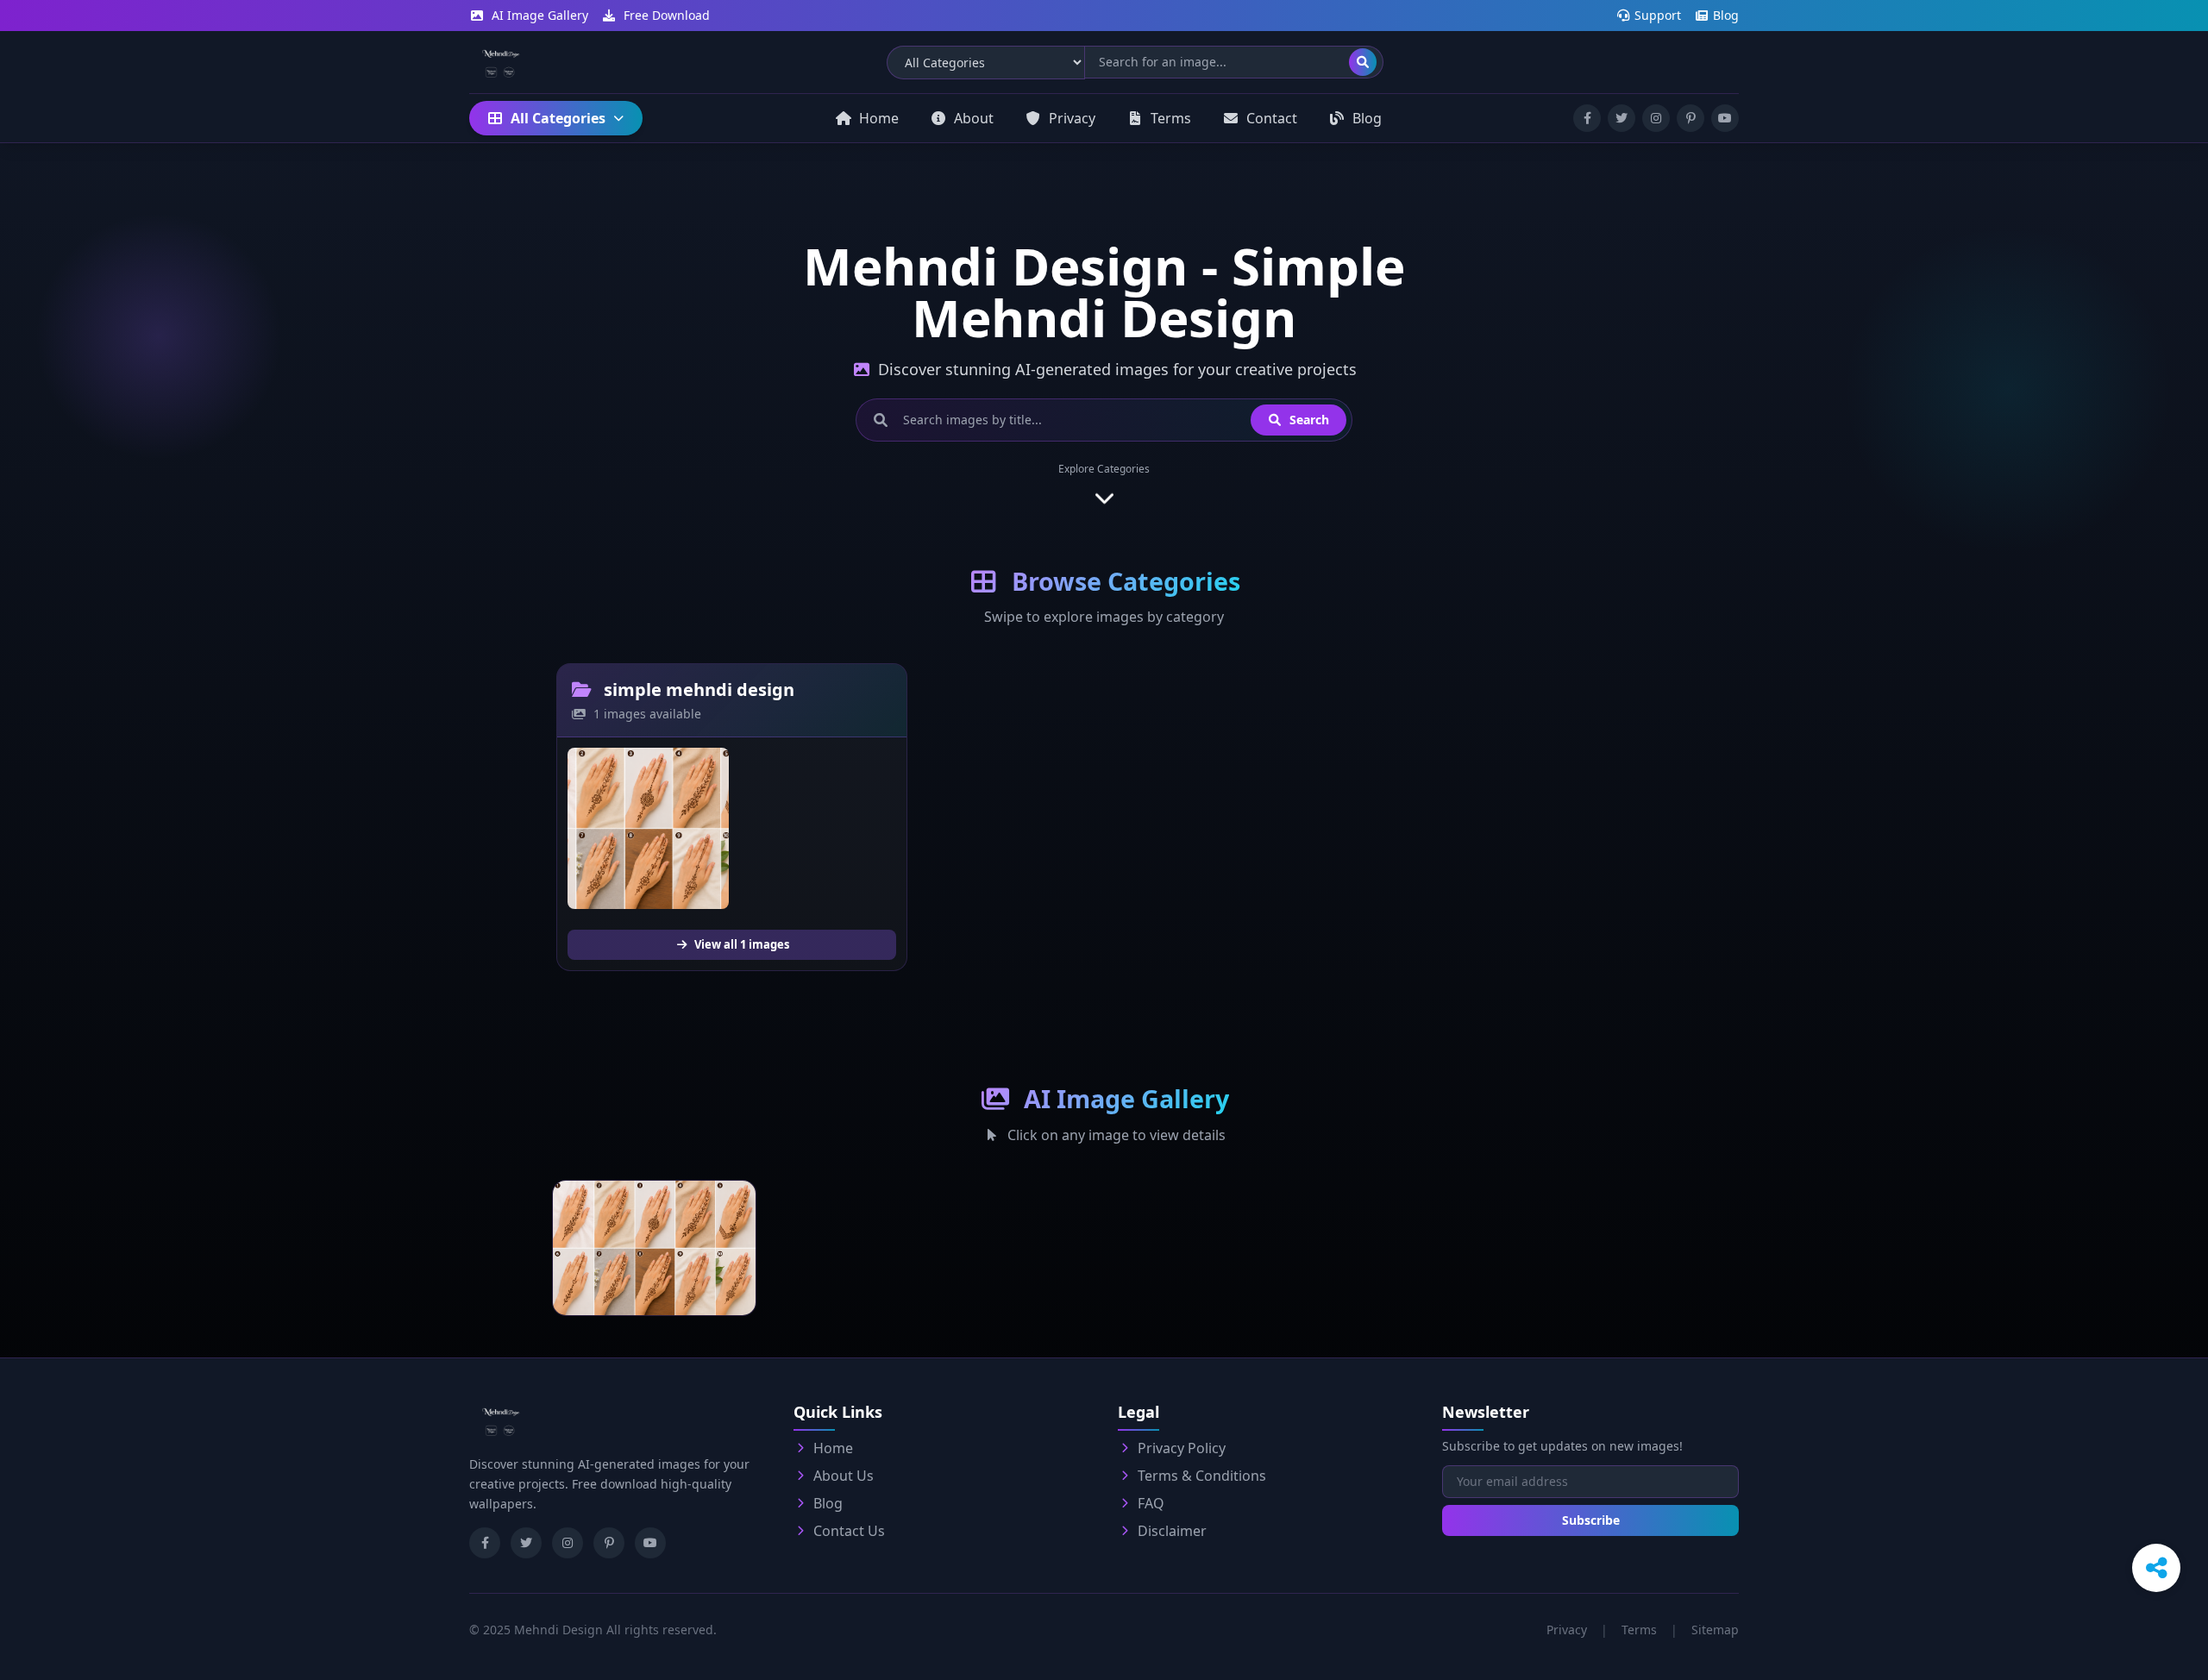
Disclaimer (1172, 1531)
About (974, 118)
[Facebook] (485, 1543)
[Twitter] (526, 1543)
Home (879, 118)
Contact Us (849, 1531)
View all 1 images (740, 944)
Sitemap (1715, 1630)
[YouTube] (650, 1543)
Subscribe (1591, 1520)
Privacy (1072, 118)
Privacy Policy (1182, 1448)
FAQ (1151, 1503)
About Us (844, 1476)
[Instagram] (568, 1543)
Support (1656, 15)
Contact (1272, 118)
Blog (1724, 15)
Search (1308, 420)
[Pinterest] (609, 1543)
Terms (1171, 118)
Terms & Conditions (1202, 1476)
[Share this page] (2156, 1568)
